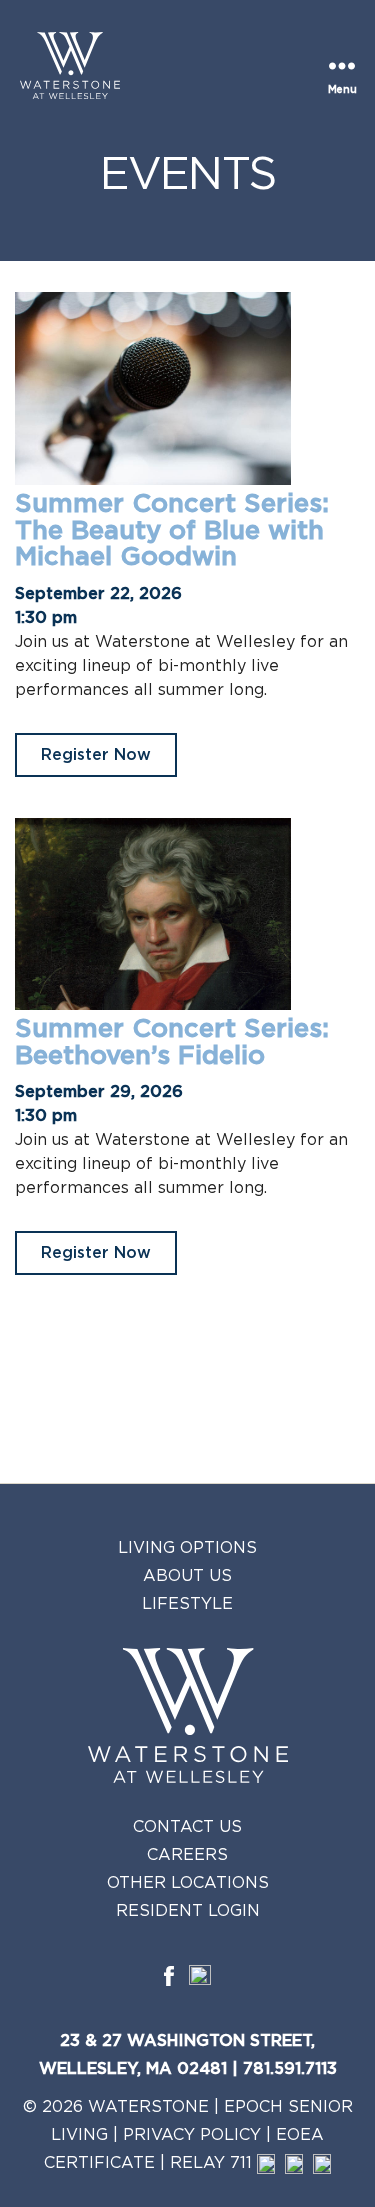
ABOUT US (187, 1576)
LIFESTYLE (187, 1604)
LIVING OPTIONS (187, 1548)
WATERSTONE (148, 2107)
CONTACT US (187, 1827)
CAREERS (187, 1855)
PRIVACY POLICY (192, 2135)
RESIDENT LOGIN (188, 1911)
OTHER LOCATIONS (188, 1883)
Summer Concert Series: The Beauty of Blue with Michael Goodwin (172, 530)
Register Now (96, 755)
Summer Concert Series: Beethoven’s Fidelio (172, 1042)
